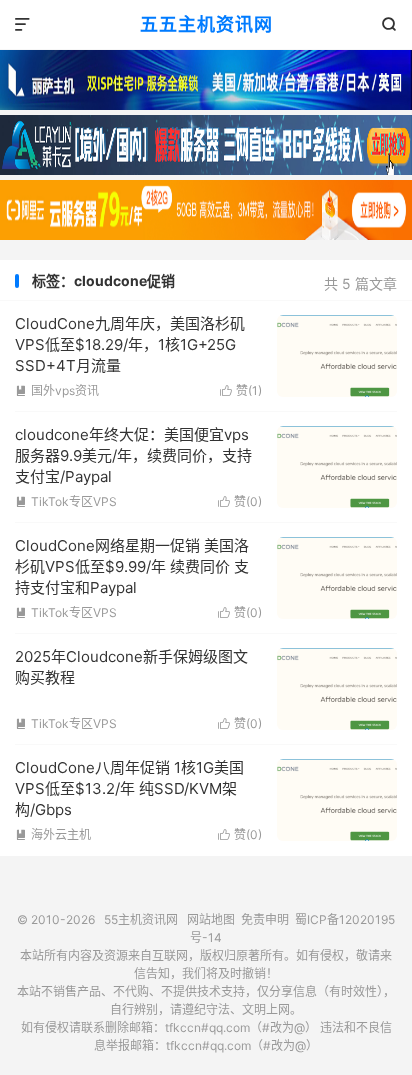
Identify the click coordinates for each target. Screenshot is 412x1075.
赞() (241, 390)
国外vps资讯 (57, 390)
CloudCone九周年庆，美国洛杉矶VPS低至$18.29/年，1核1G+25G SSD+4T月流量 (130, 344)
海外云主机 (53, 834)
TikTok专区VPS (66, 501)
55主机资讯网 (141, 919)
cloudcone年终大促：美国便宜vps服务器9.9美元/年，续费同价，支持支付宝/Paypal (133, 455)
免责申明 (265, 919)
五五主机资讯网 (206, 24)
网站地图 (211, 919)
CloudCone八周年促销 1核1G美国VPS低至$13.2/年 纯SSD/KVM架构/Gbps (129, 788)
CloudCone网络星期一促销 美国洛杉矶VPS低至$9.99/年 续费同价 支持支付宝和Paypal (132, 566)
